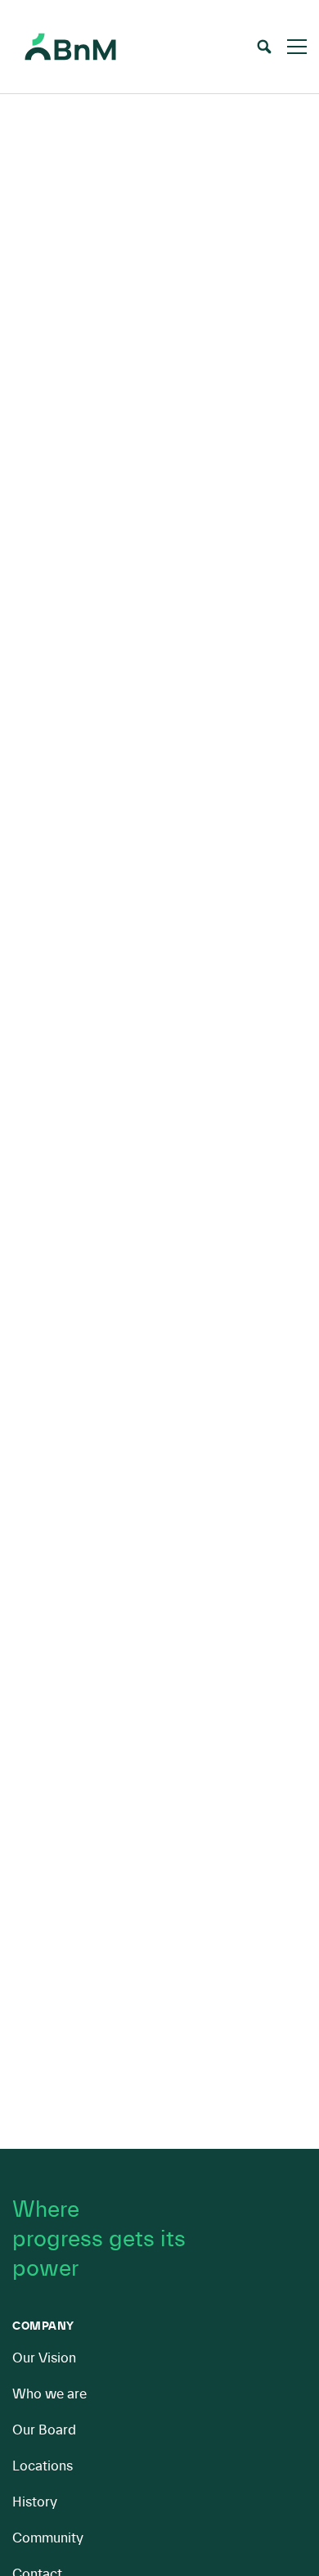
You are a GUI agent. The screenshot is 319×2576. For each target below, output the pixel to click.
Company (43, 2326)
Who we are (49, 2394)
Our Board (44, 2430)
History (35, 2502)
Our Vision (44, 2358)
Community (48, 2538)
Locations (43, 2466)
